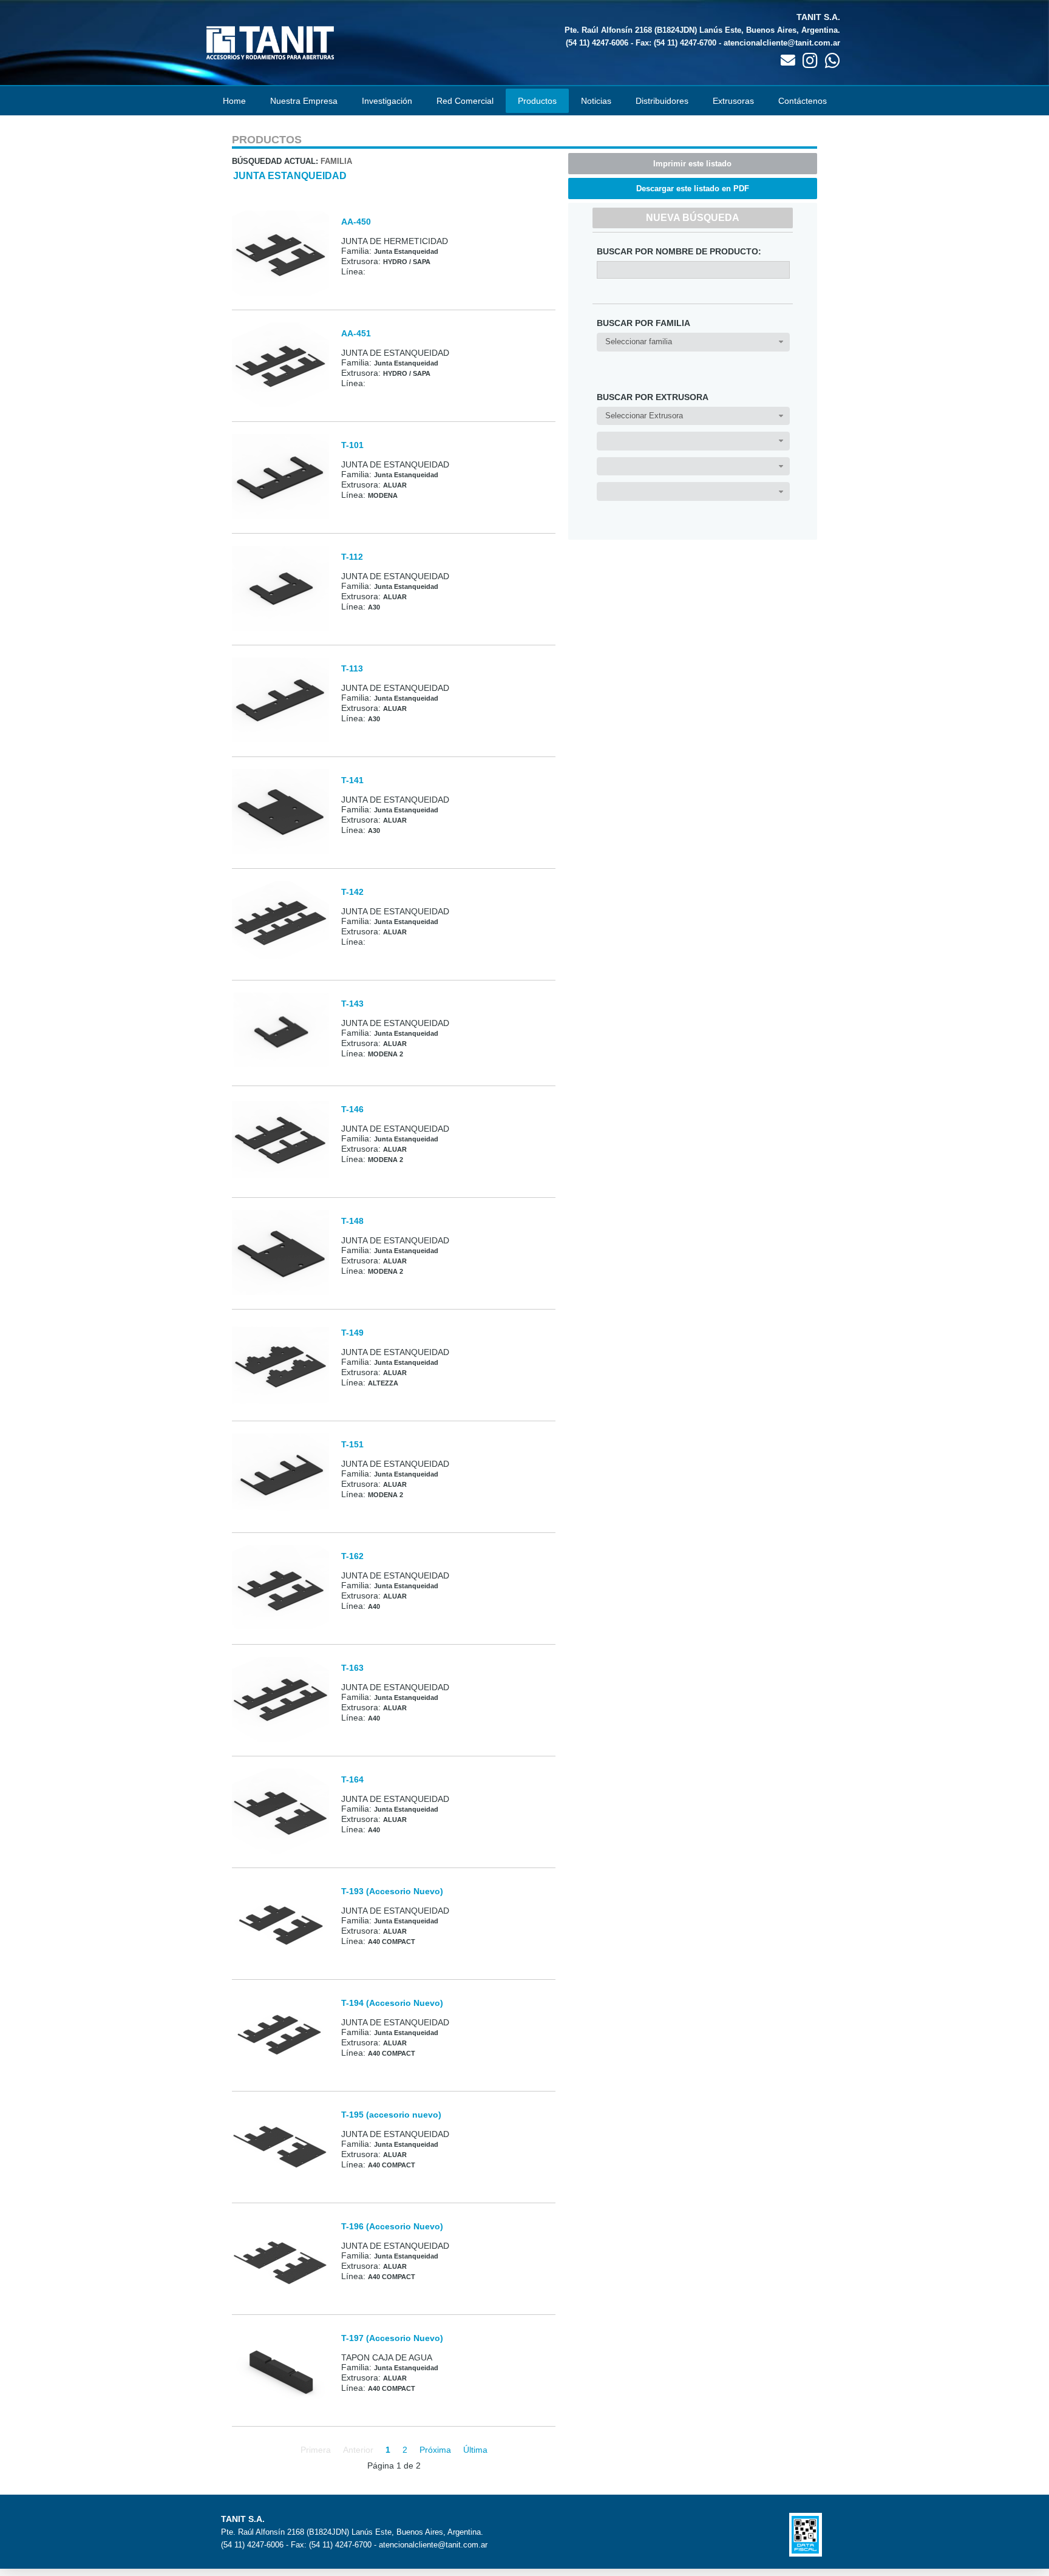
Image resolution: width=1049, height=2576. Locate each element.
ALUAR (395, 485)
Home (234, 101)
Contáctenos (803, 101)
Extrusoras (733, 101)
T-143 (352, 1004)
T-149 (352, 1333)
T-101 (352, 445)
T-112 (352, 557)
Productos (537, 101)
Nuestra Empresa (304, 101)
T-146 (352, 1109)
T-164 (352, 1779)
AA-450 (356, 222)
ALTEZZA (383, 1383)
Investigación (387, 101)
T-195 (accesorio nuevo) (391, 2115)
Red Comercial (465, 101)
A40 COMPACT (392, 1942)
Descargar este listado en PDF (693, 189)
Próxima (435, 2450)
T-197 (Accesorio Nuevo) (392, 2338)
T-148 (352, 1221)
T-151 (352, 1444)
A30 (374, 607)
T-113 (352, 668)
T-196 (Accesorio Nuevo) (392, 2226)
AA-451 (356, 333)
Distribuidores (662, 101)
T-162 (352, 1556)
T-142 (352, 892)
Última (475, 2450)
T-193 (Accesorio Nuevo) (392, 1891)
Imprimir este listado (692, 164)
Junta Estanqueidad (290, 176)
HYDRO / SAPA (407, 262)
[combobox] (693, 342)
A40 (374, 1606)
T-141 (352, 780)
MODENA (383, 495)
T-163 (352, 1668)
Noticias (596, 101)
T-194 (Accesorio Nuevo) (392, 2003)
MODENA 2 (385, 1054)
